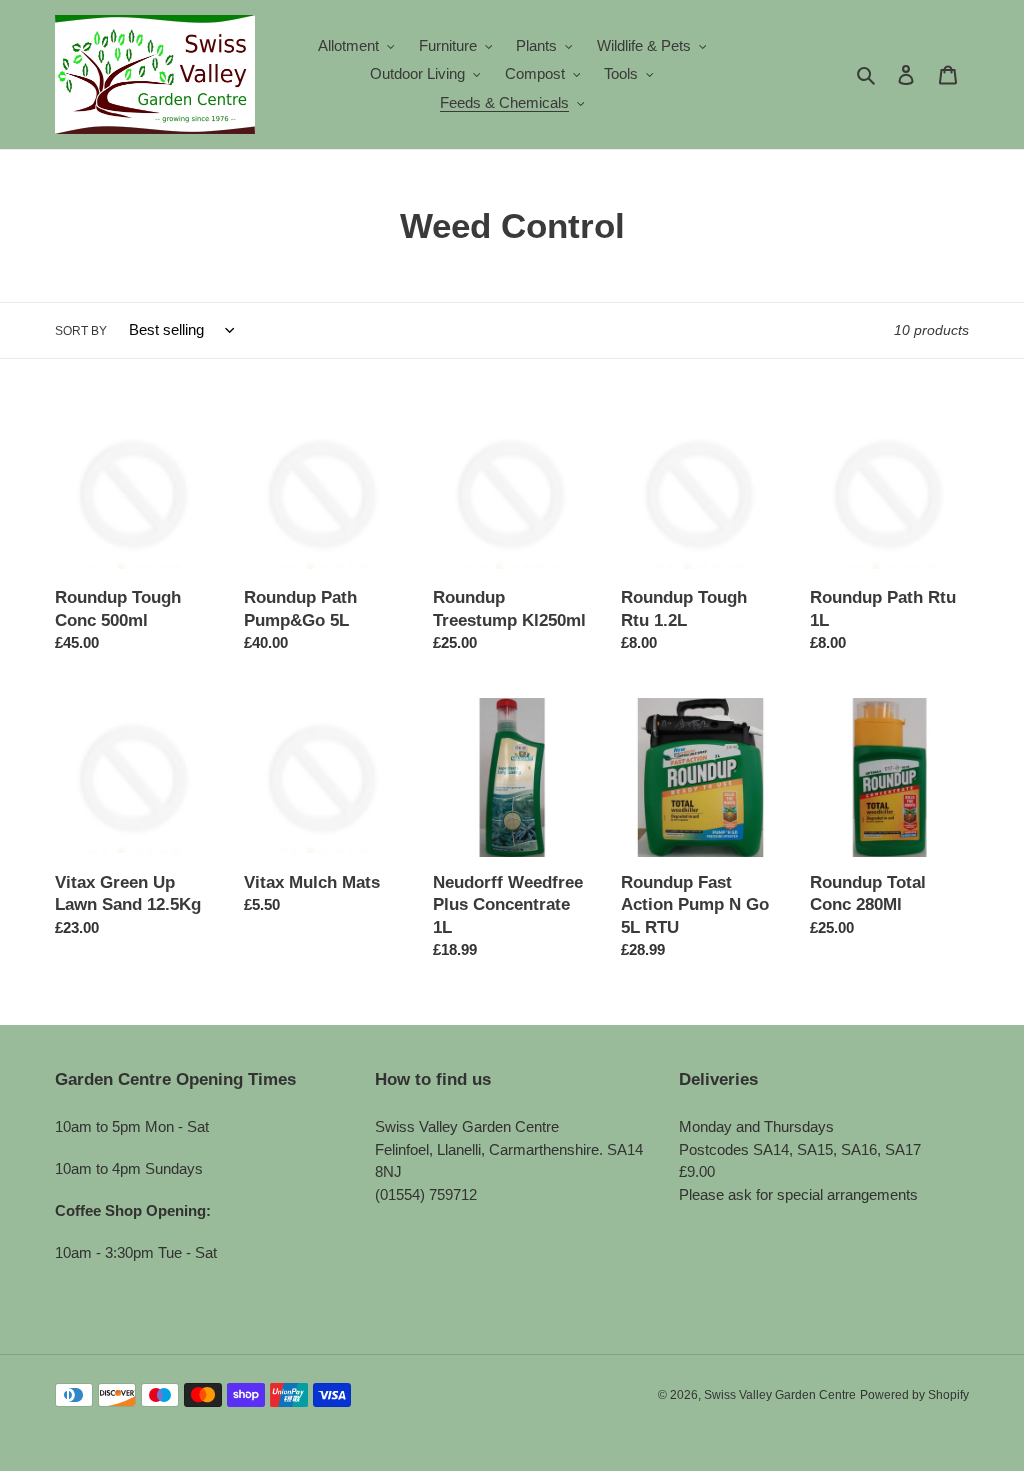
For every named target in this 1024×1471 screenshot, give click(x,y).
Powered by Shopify (914, 1395)
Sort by (81, 331)
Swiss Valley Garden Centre (780, 1395)
